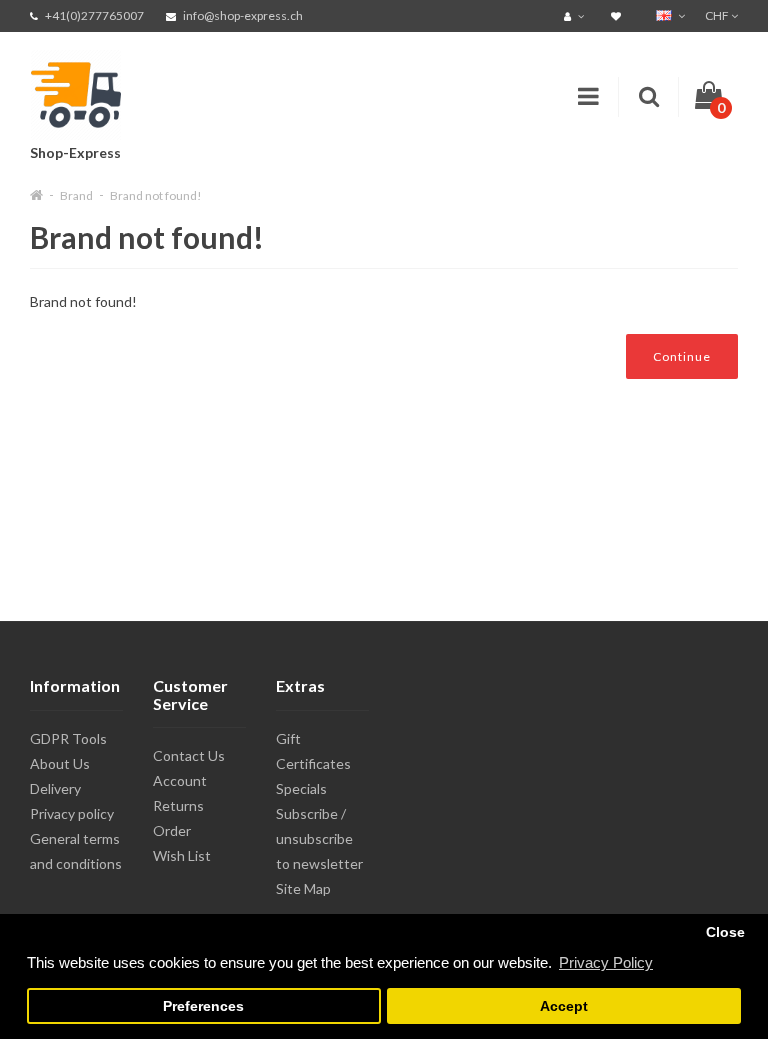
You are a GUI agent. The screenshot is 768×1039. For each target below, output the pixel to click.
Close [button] (725, 932)
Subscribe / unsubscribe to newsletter (319, 838)
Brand (76, 195)
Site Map (303, 888)
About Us (60, 763)
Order (172, 830)
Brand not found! (156, 195)
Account (180, 780)
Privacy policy (72, 813)
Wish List (182, 855)
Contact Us (189, 755)
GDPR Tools (68, 738)
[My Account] (576, 15)
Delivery (55, 788)
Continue (682, 356)
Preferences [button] (203, 1006)
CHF (718, 15)
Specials (301, 788)
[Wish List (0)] (618, 15)
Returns (178, 805)
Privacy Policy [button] (606, 962)
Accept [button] (564, 1006)
